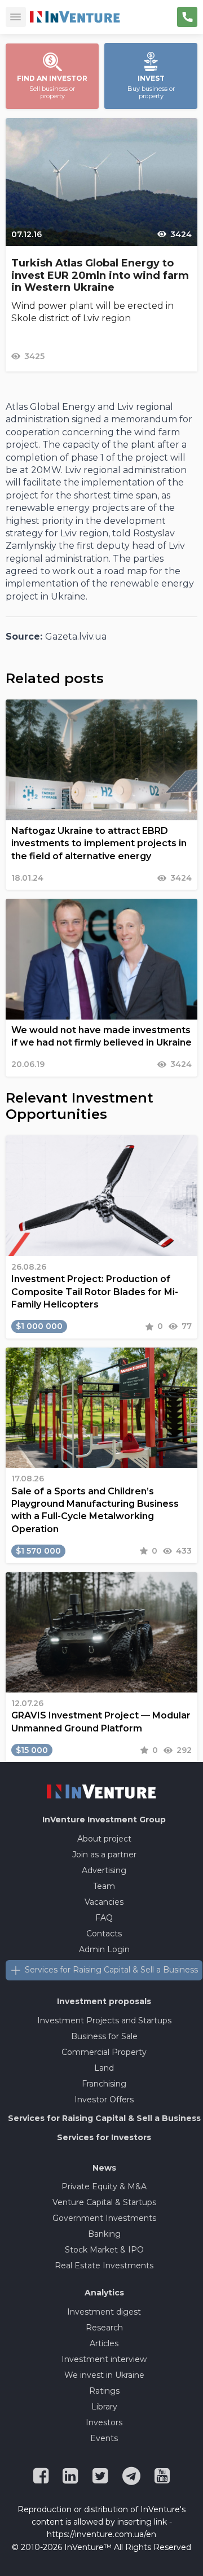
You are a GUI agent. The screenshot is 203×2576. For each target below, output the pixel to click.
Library (104, 2407)
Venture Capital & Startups (104, 2202)
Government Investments (104, 2218)
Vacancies (104, 1902)
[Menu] (16, 17)
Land (104, 2068)
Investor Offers (104, 2100)
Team (104, 1886)
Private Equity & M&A (104, 2186)
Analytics (104, 2293)
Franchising (104, 2084)
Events (104, 2438)
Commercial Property (104, 2052)
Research (104, 2328)
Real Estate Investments (104, 2266)
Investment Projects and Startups (104, 2020)
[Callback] (187, 17)
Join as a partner (104, 1855)
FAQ (104, 1918)
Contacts (104, 1934)
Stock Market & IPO (104, 2250)
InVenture (104, 1820)
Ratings (104, 2391)
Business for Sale (104, 2036)
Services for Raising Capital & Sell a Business (111, 1970)
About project (104, 1839)
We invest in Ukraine (104, 2375)
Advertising (104, 1870)
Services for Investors (104, 2137)
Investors (104, 2422)
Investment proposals (104, 2001)
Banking (104, 2234)
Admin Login (104, 1949)
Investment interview (104, 2359)
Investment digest (104, 2312)
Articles (104, 2343)
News (104, 2168)
